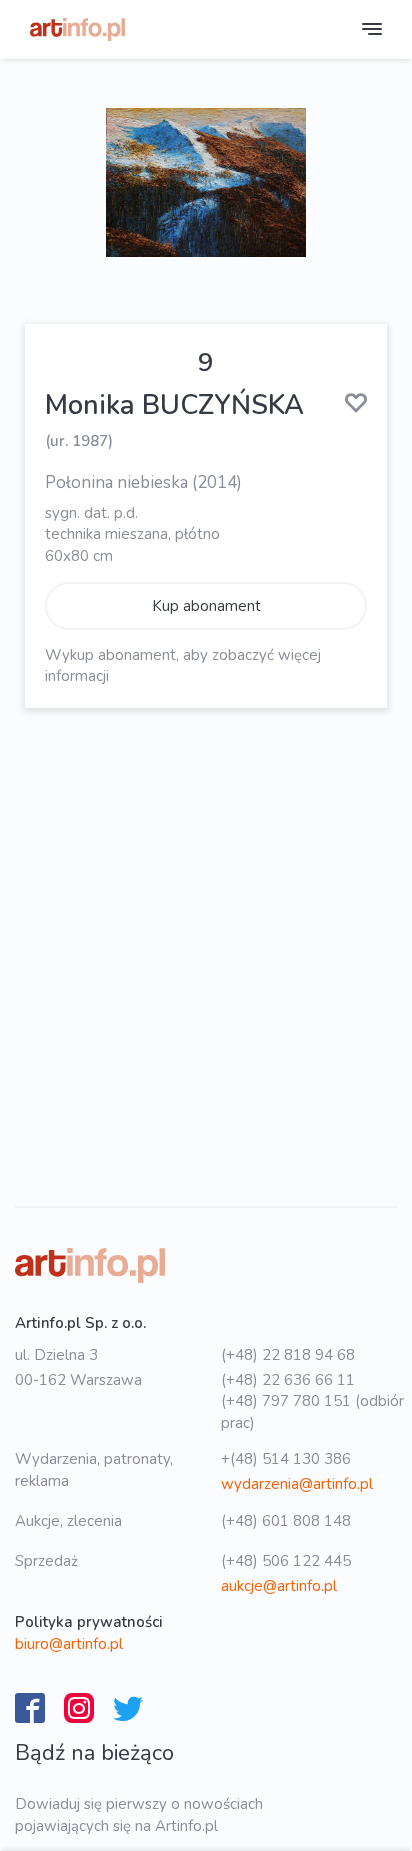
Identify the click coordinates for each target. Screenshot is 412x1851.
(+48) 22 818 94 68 (288, 1355)
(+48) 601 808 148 (286, 1521)
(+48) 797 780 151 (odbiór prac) (312, 1411)
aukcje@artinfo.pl (279, 1586)
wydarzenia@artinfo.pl (297, 1484)
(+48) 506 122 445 (286, 1561)
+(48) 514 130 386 (286, 1459)
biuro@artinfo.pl (69, 1644)
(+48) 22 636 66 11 (288, 1380)
